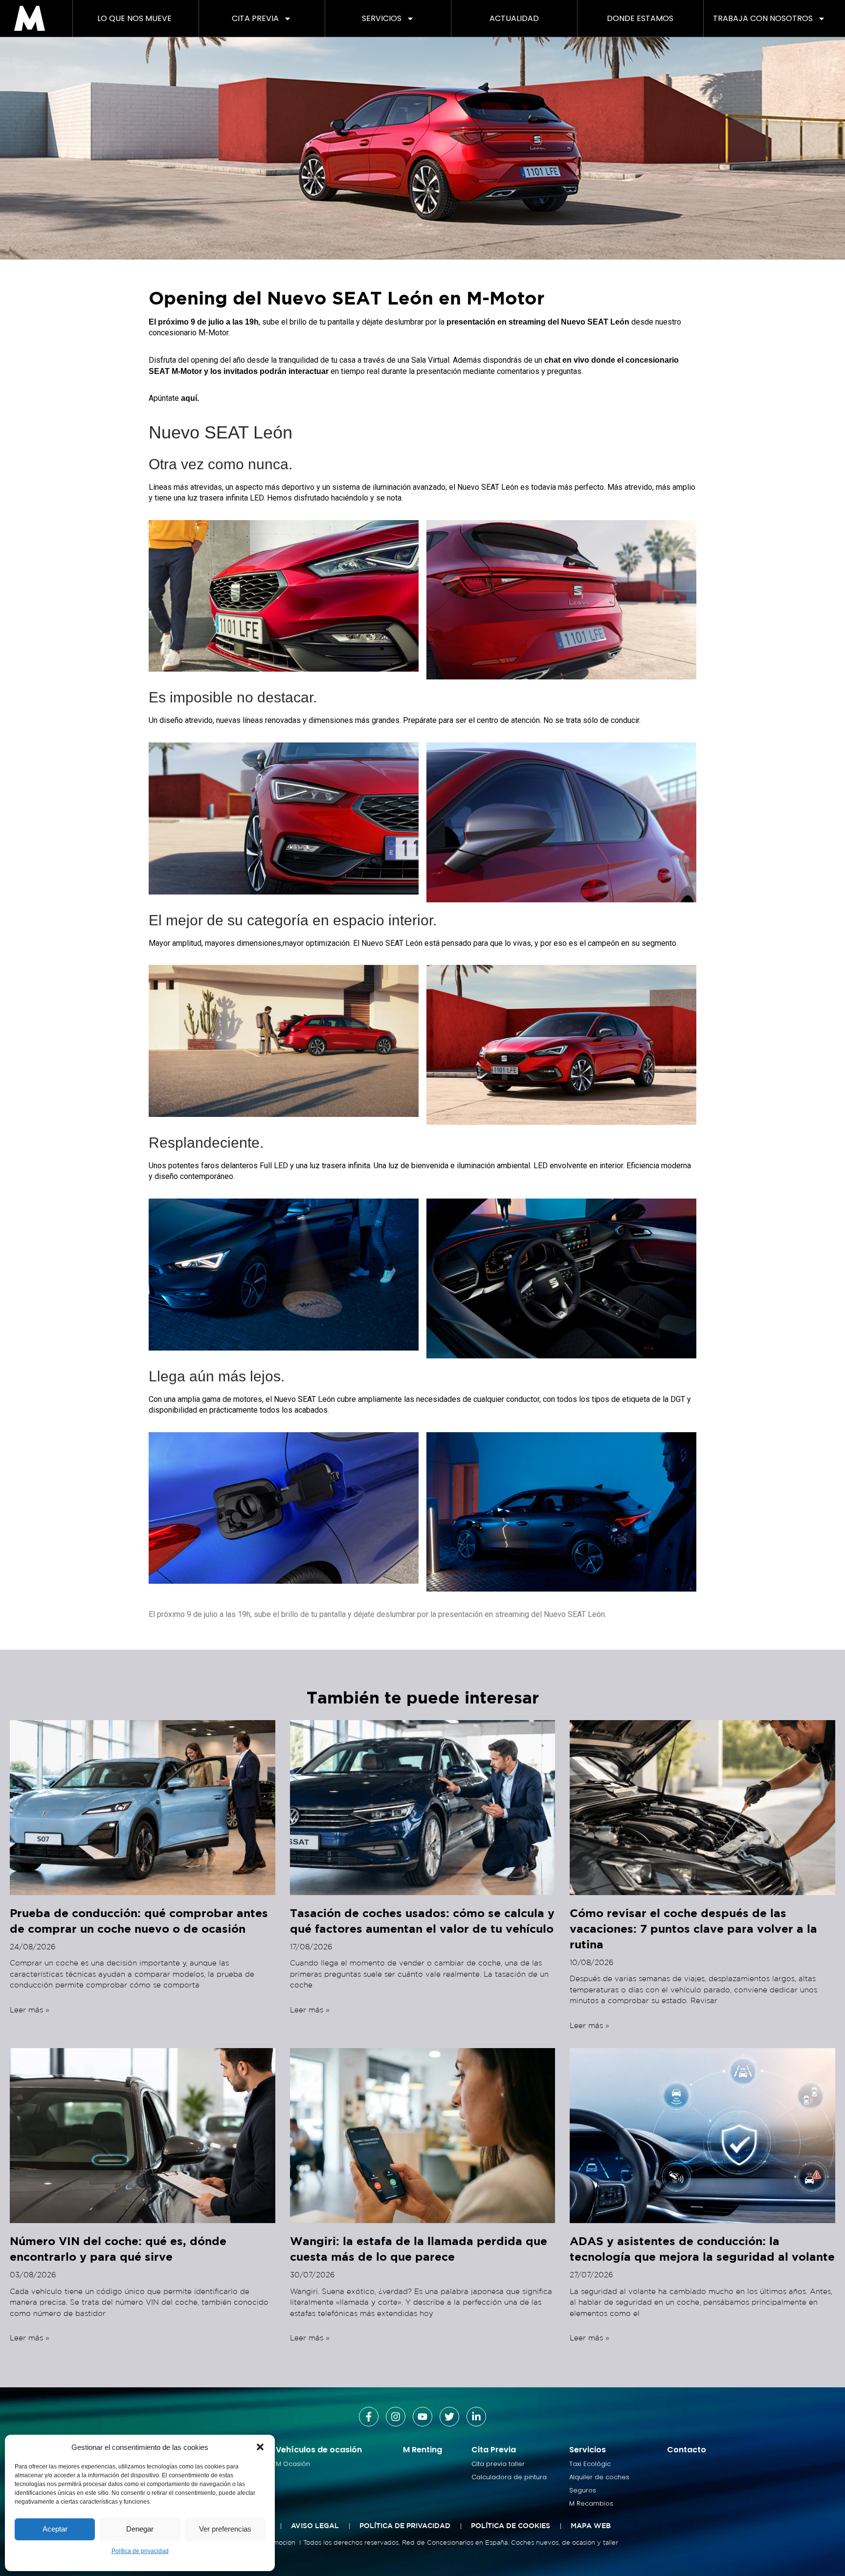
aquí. (190, 398)
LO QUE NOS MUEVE (134, 18)
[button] (260, 2447)
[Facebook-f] (369, 2417)
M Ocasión (293, 2464)
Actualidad (514, 18)
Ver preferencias (225, 2529)
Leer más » (30, 2010)
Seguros (583, 2490)
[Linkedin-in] (476, 2417)
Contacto (687, 2450)
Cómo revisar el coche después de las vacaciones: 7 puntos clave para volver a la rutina (693, 1928)
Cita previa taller (498, 2464)
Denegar (140, 2529)
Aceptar (55, 2529)
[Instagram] (396, 2417)
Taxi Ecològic (590, 2464)
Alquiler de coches (599, 2477)
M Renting (422, 2450)
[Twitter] (449, 2417)
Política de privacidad (140, 2551)
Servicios (382, 18)
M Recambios (591, 2503)
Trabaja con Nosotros (763, 18)
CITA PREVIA (255, 18)
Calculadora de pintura (509, 2477)
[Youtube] (422, 2417)
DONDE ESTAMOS (640, 18)
